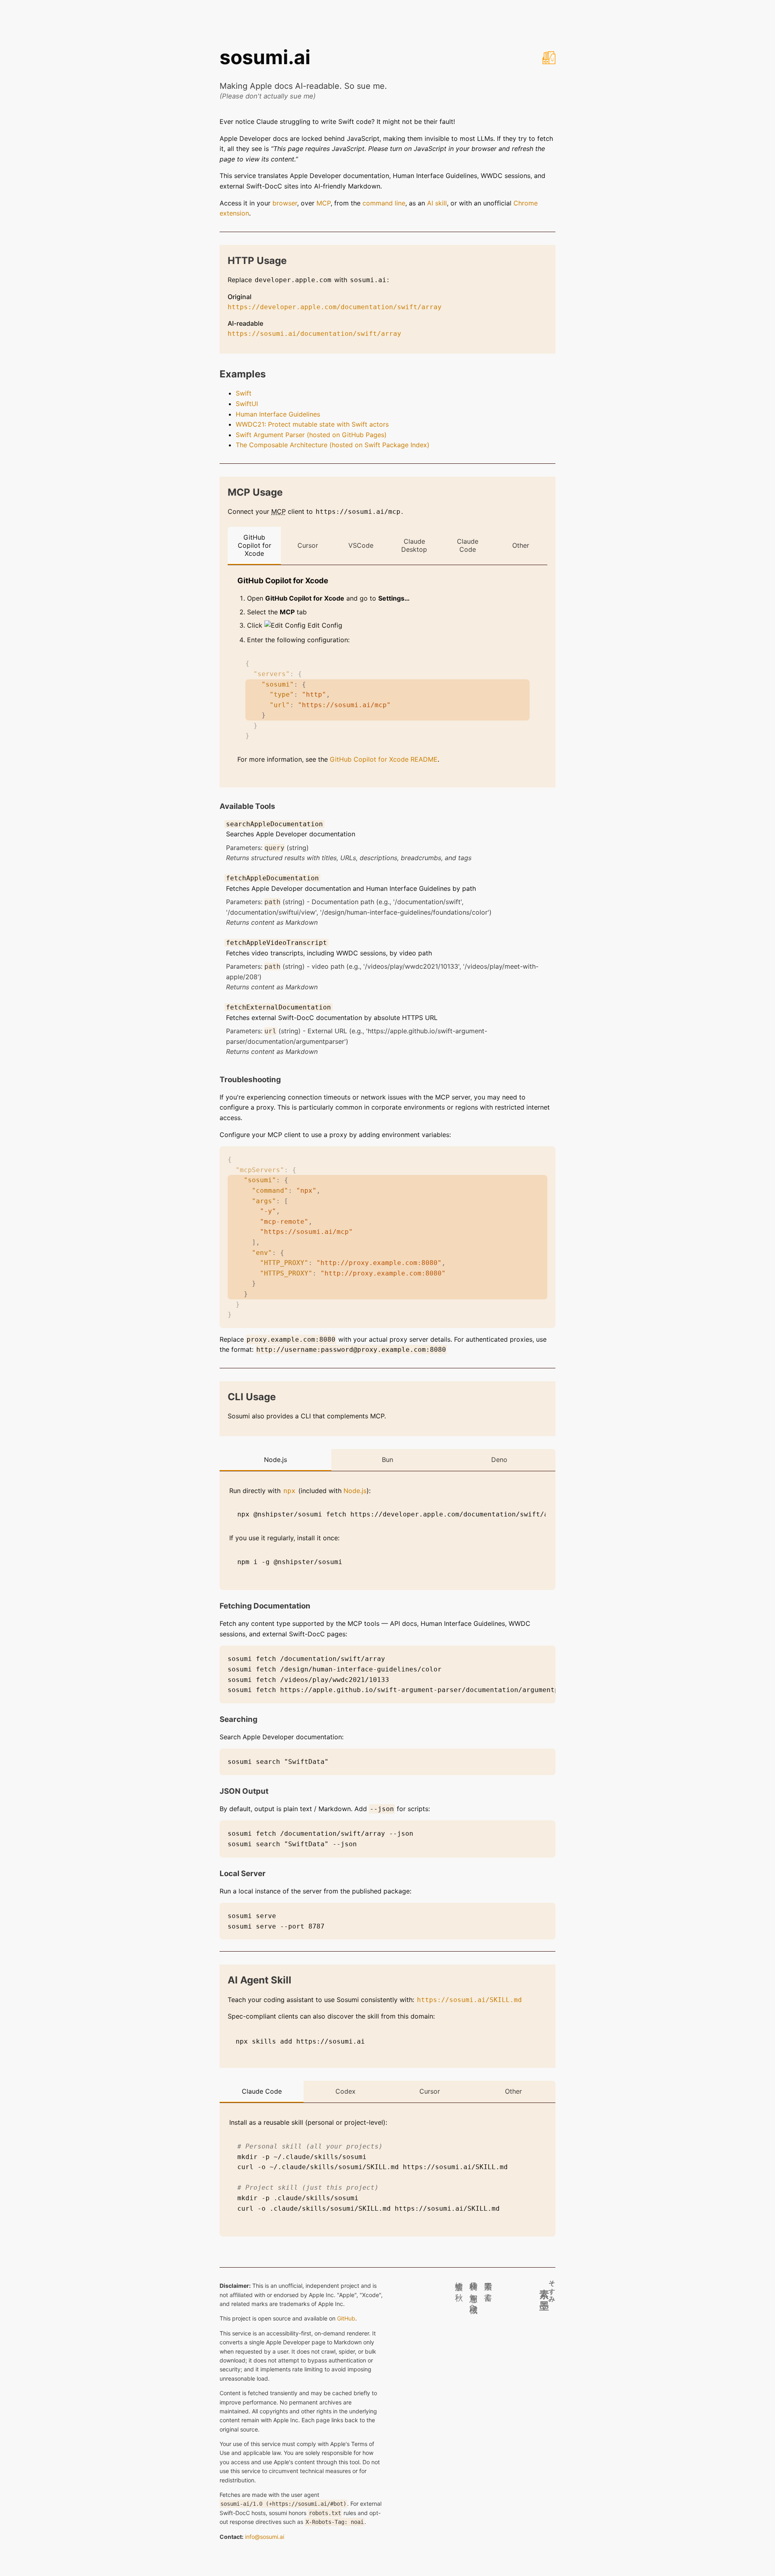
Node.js (275, 1460)
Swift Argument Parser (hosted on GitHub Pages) (311, 435)
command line (384, 203)
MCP (324, 203)
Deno (499, 1460)
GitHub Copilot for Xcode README (384, 759)
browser (285, 203)
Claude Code (468, 545)
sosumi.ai (265, 57)
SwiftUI (247, 404)
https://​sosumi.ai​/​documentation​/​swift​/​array (314, 334)
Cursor (308, 545)
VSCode (361, 545)
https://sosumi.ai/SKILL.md (469, 2000)
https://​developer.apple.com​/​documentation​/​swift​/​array (335, 307)
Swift (244, 393)
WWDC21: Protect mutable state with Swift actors (312, 424)
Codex (346, 2091)
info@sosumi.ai (265, 2537)
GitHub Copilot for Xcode (254, 545)
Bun (387, 1460)
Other (521, 545)
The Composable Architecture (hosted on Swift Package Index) (333, 445)
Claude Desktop (414, 545)
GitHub (346, 2318)
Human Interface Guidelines (278, 414)
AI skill (437, 203)
